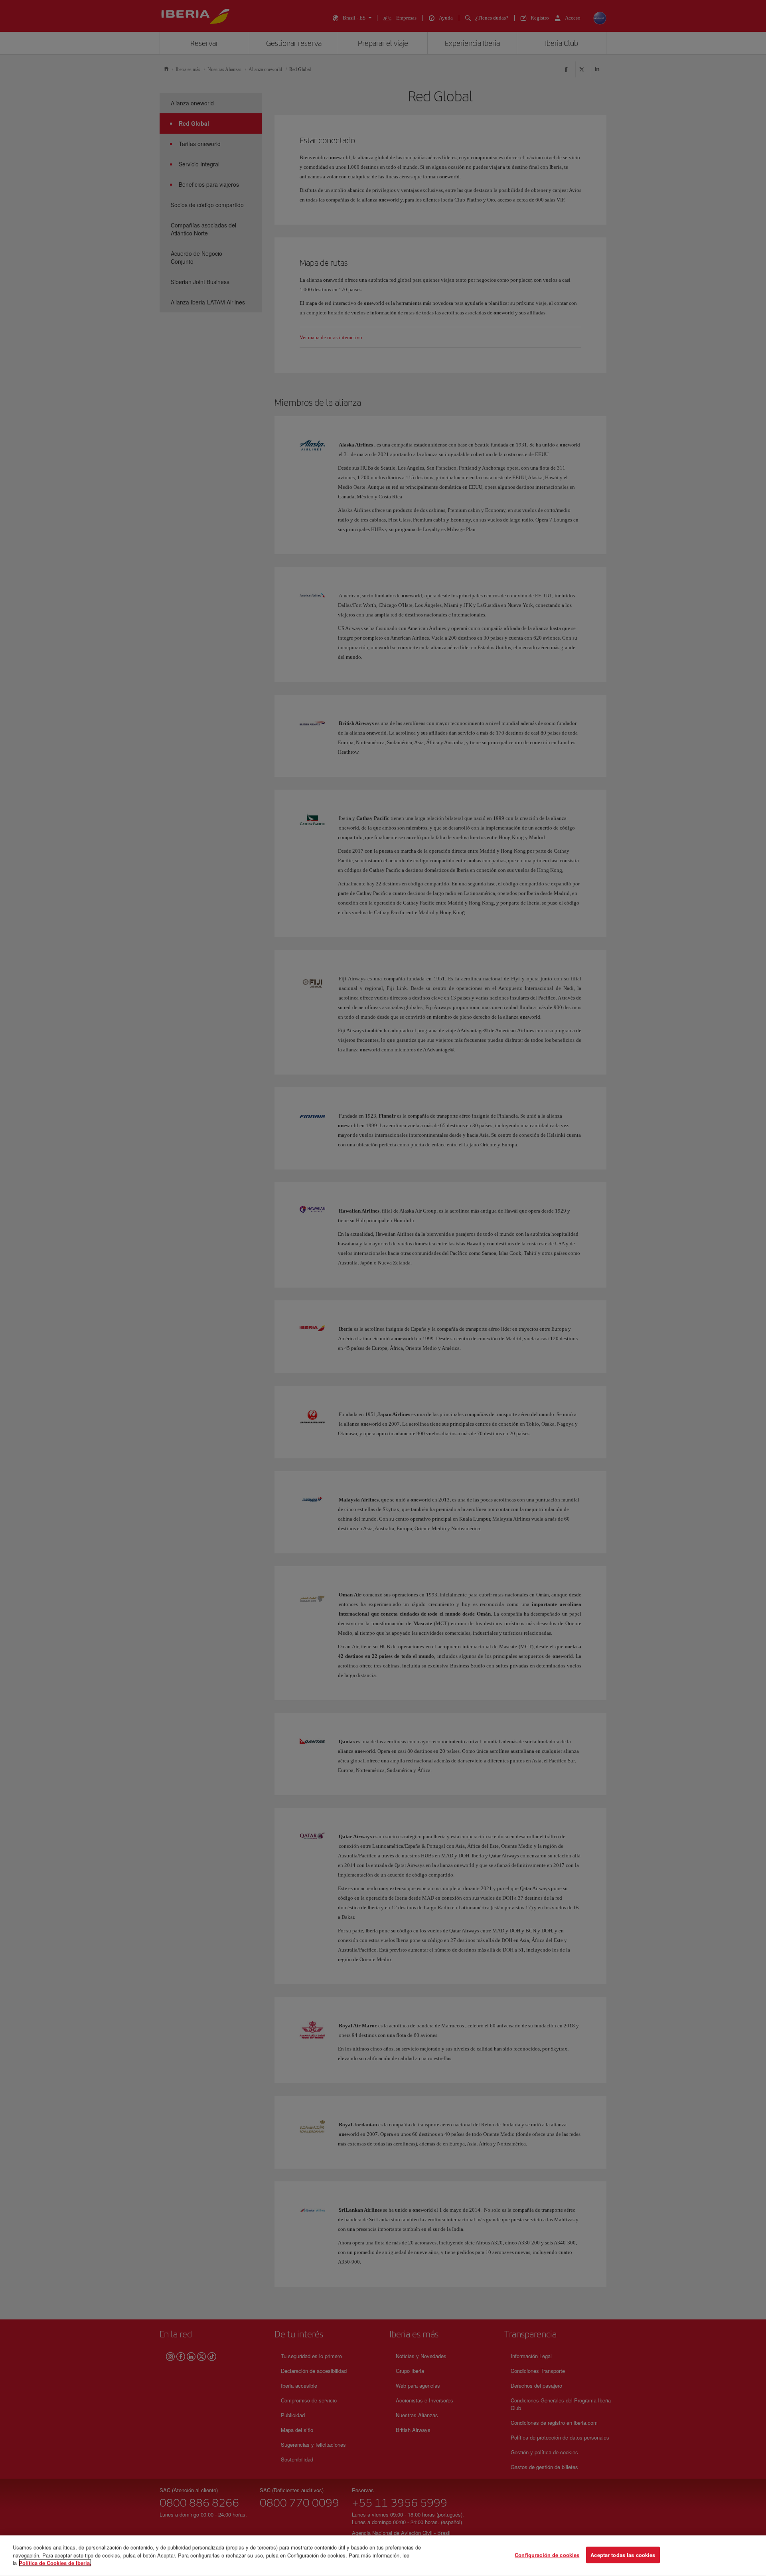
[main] (383, 2556)
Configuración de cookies (547, 2555)
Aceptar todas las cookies (623, 2555)
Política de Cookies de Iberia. (55, 2563)
